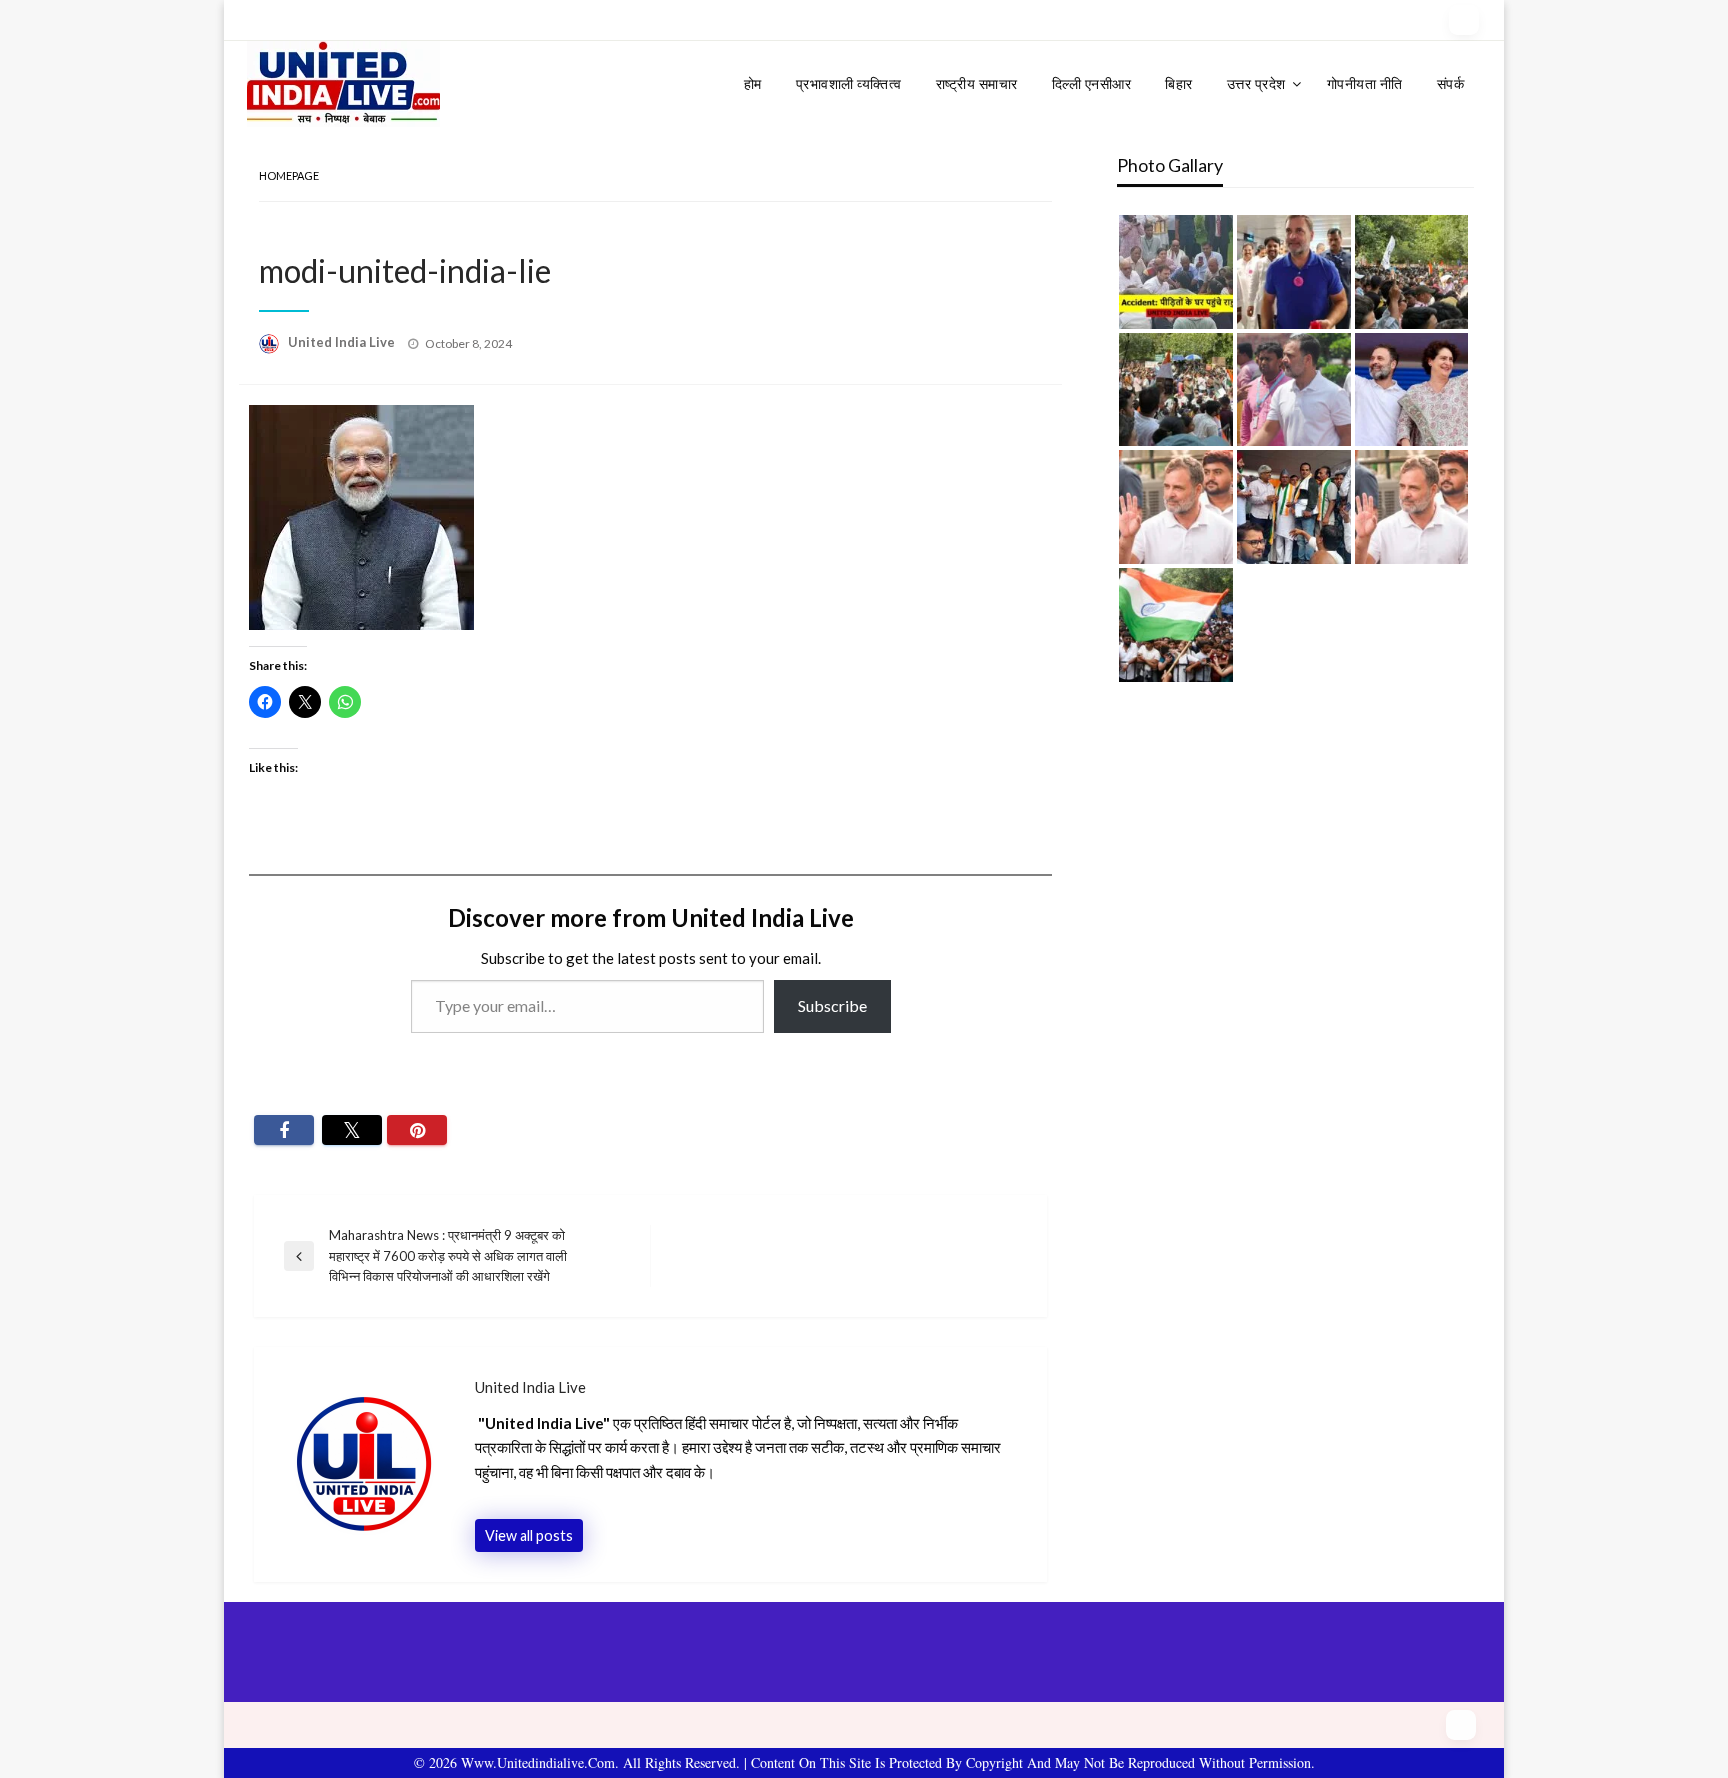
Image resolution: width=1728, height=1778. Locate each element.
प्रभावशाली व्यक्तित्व (849, 83)
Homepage (289, 175)
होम (753, 83)
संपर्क (1451, 83)
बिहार (1179, 83)
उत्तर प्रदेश (1256, 83)
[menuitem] (753, 84)
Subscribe (832, 1005)
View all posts (529, 1535)
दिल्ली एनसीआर (1092, 83)
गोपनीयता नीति (1365, 83)
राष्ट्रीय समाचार (977, 83)
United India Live (343, 342)
